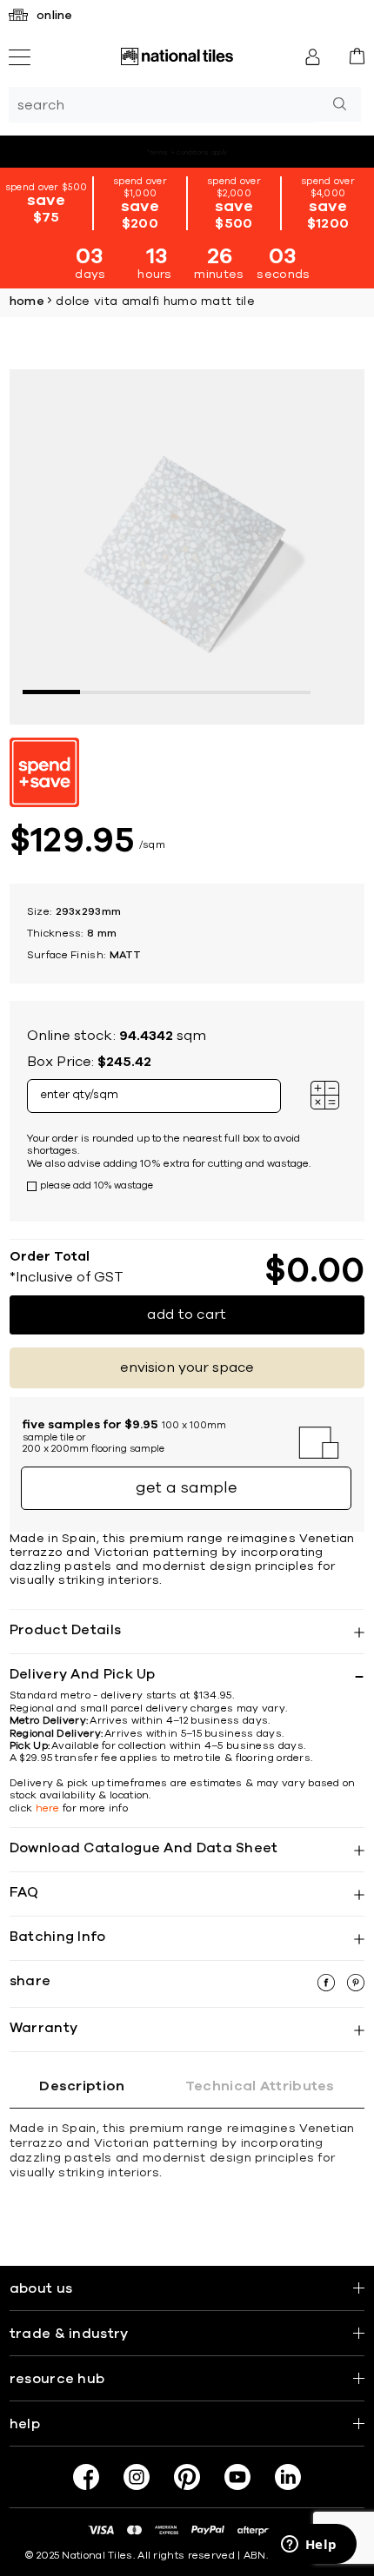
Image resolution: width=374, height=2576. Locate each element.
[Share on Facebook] (328, 1987)
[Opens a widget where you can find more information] (309, 2546)
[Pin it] (356, 1987)
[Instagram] (137, 2477)
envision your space (187, 1367)
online (55, 16)
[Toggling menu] (20, 57)
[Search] (339, 104)
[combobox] (163, 105)
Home (27, 301)
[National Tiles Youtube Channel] (237, 2477)
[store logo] (177, 56)
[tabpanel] (187, 547)
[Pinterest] (187, 2477)
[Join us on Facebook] (86, 2477)
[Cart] (357, 56)
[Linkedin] (288, 2477)
